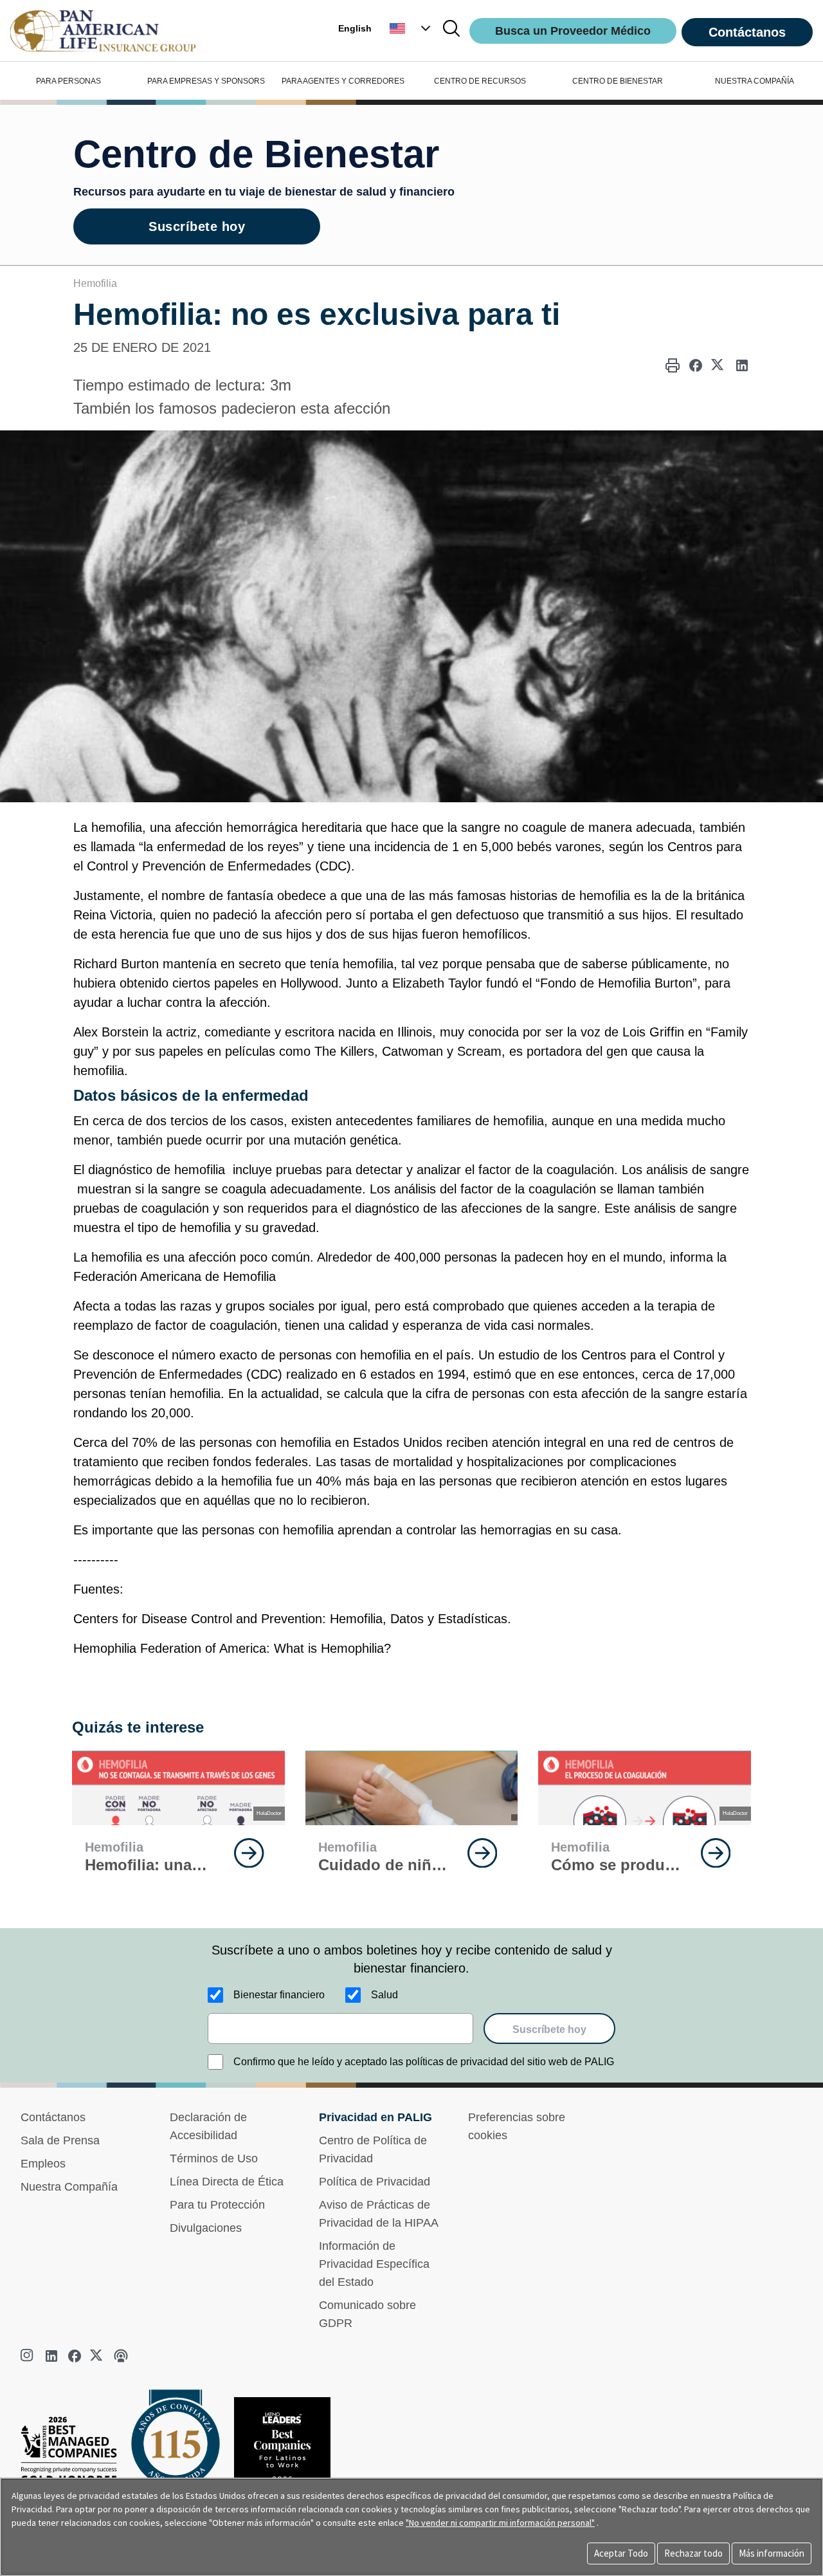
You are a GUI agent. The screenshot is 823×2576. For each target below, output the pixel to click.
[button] (411, 28)
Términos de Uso (214, 2158)
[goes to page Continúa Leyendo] (249, 1853)
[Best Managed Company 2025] (74, 2453)
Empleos (43, 2164)
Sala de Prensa (60, 2140)
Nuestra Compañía (69, 2187)
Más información (772, 2553)
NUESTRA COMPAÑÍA (755, 81)
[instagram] (28, 2356)
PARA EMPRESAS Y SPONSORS (206, 81)
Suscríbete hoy (197, 226)
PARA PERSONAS (68, 81)
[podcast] (121, 2356)
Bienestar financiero (279, 1995)
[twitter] (98, 2356)
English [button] (355, 28)
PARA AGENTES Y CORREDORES (343, 81)
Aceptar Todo (621, 2553)
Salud (384, 1995)
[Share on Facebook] (696, 365)
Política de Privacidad (375, 2182)
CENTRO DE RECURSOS (480, 81)
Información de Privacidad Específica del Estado (374, 2264)
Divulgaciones (206, 2228)
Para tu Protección (217, 2205)
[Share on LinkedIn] (742, 365)
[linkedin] (51, 2356)
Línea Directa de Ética (227, 2182)
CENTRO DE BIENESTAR (618, 81)
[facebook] (75, 2356)
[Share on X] (719, 365)
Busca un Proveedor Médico (573, 31)
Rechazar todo (693, 2553)
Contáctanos (747, 32)
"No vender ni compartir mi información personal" (500, 2523)
